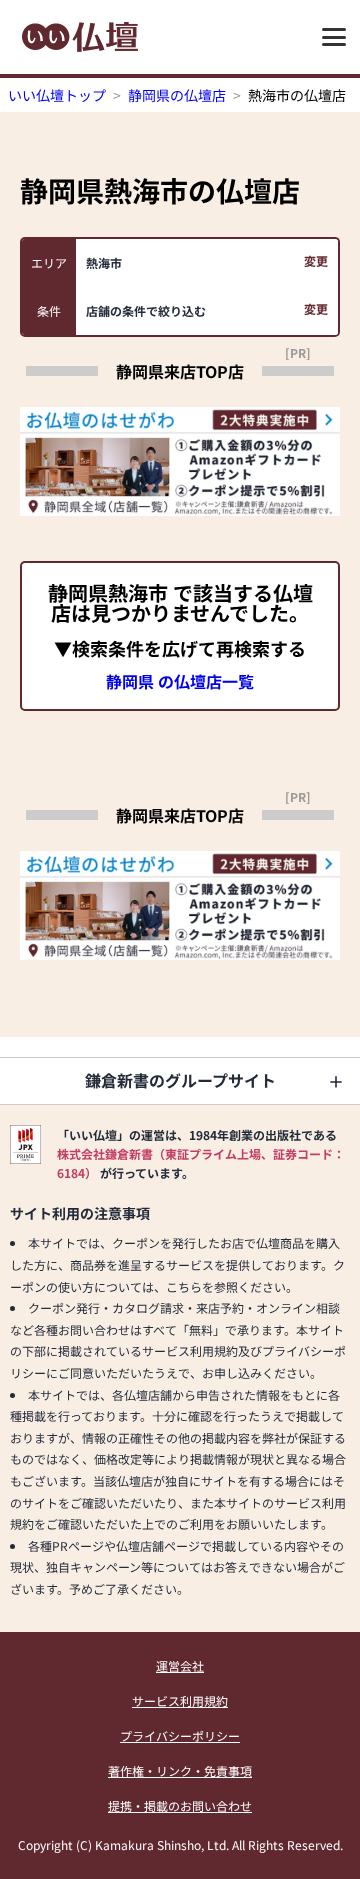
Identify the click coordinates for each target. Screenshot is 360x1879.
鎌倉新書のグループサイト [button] (180, 1080)
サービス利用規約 (180, 1700)
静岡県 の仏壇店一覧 (180, 681)
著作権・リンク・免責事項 (180, 1770)
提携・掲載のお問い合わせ (180, 1805)
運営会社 (180, 1665)
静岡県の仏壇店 (177, 95)
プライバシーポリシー (180, 1735)
